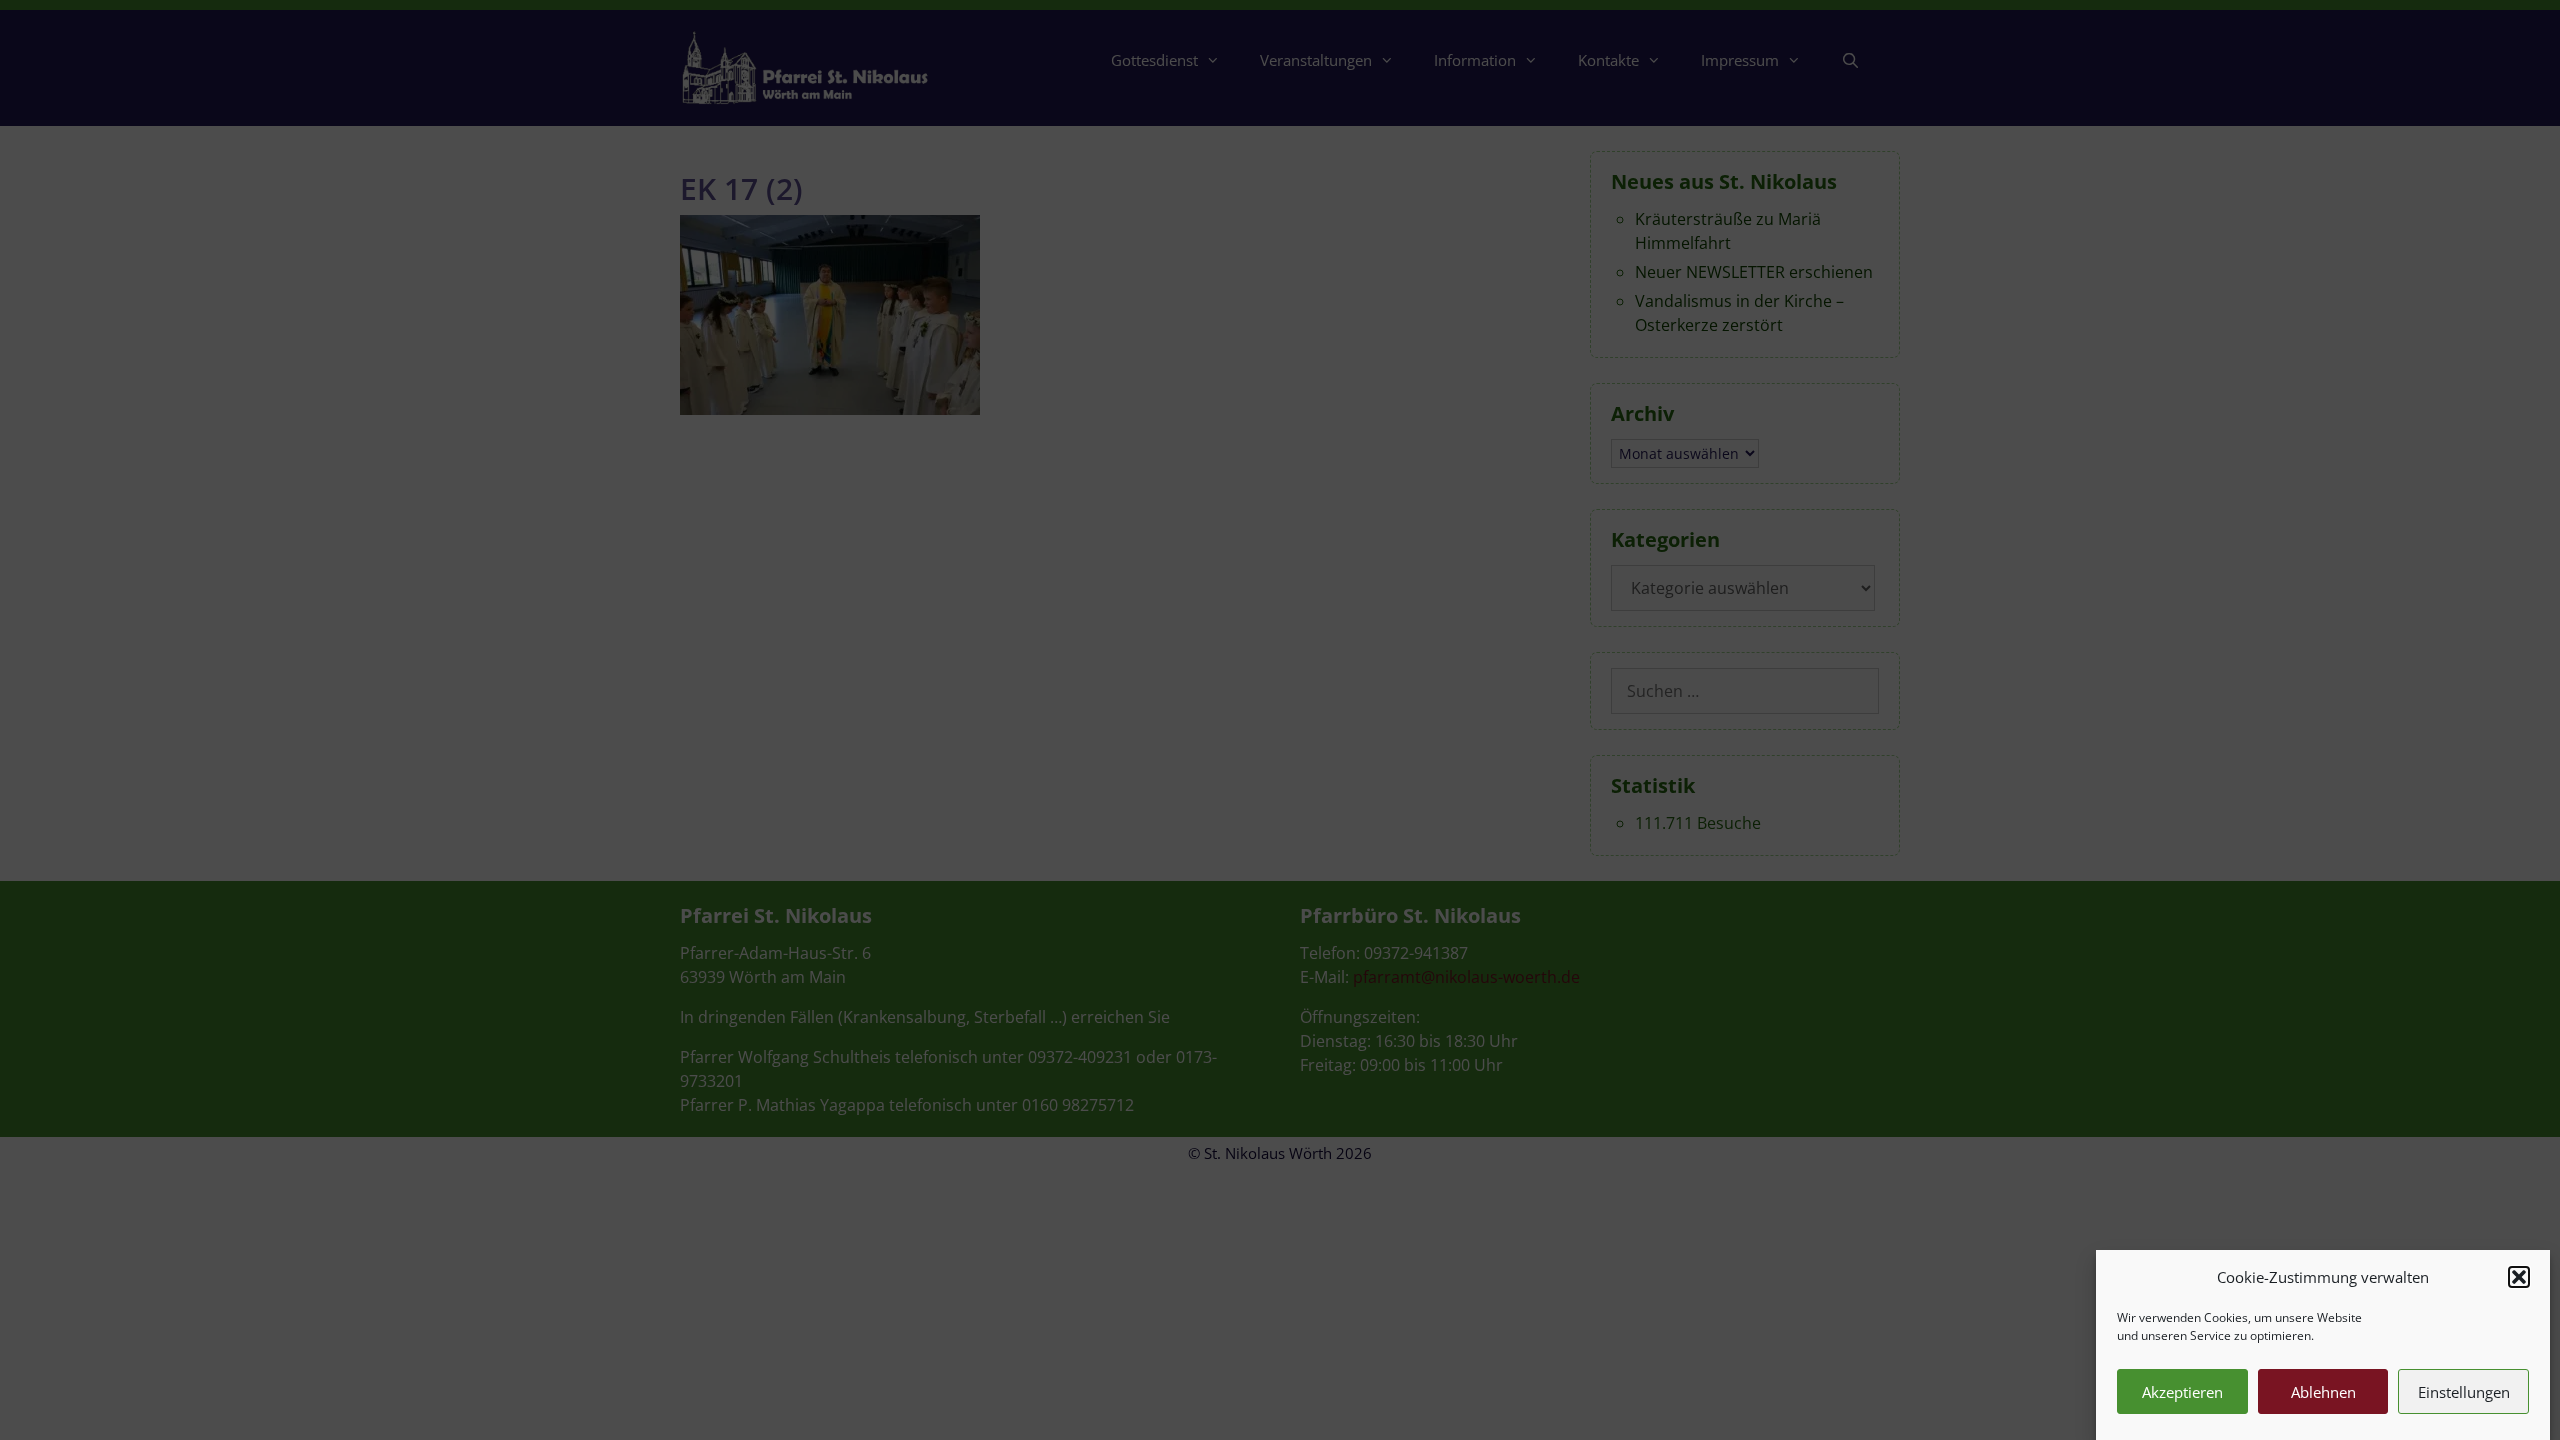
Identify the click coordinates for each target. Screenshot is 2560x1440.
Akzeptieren (2182, 1392)
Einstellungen (2464, 1392)
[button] (2519, 1277)
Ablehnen (2323, 1392)
